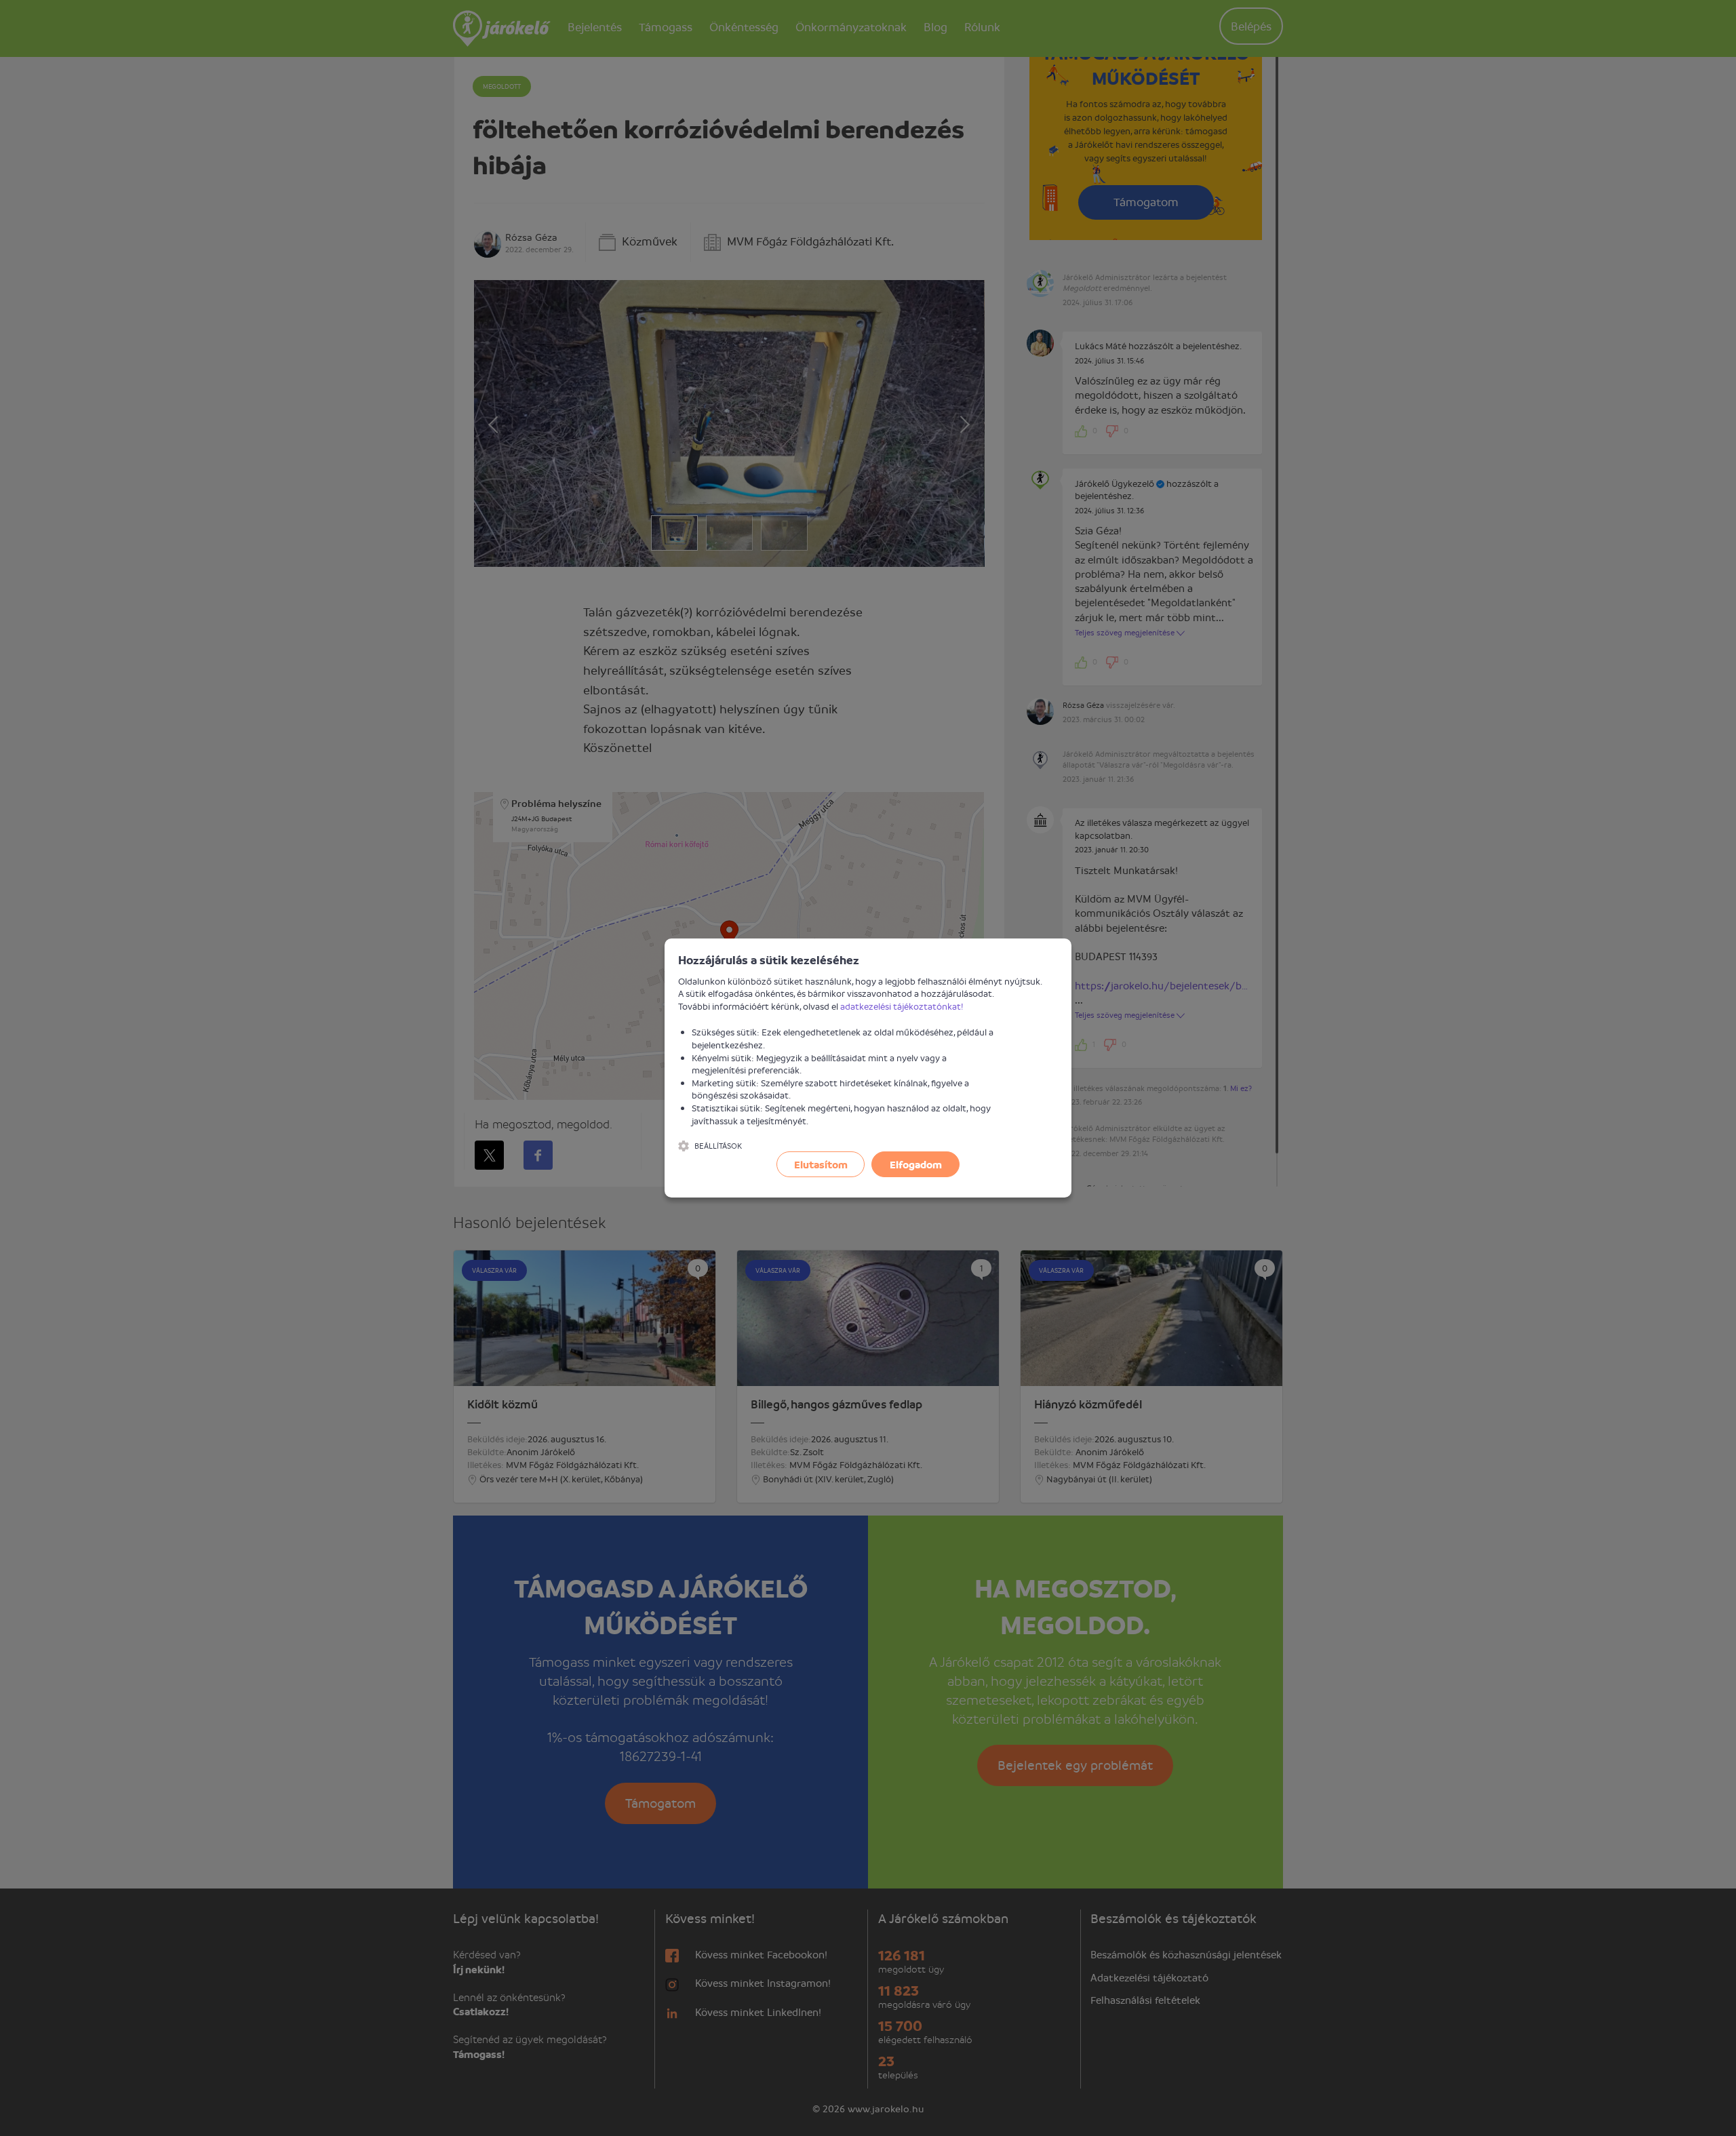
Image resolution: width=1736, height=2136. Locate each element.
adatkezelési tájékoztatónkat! (902, 1006)
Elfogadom (916, 1164)
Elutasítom (821, 1164)
